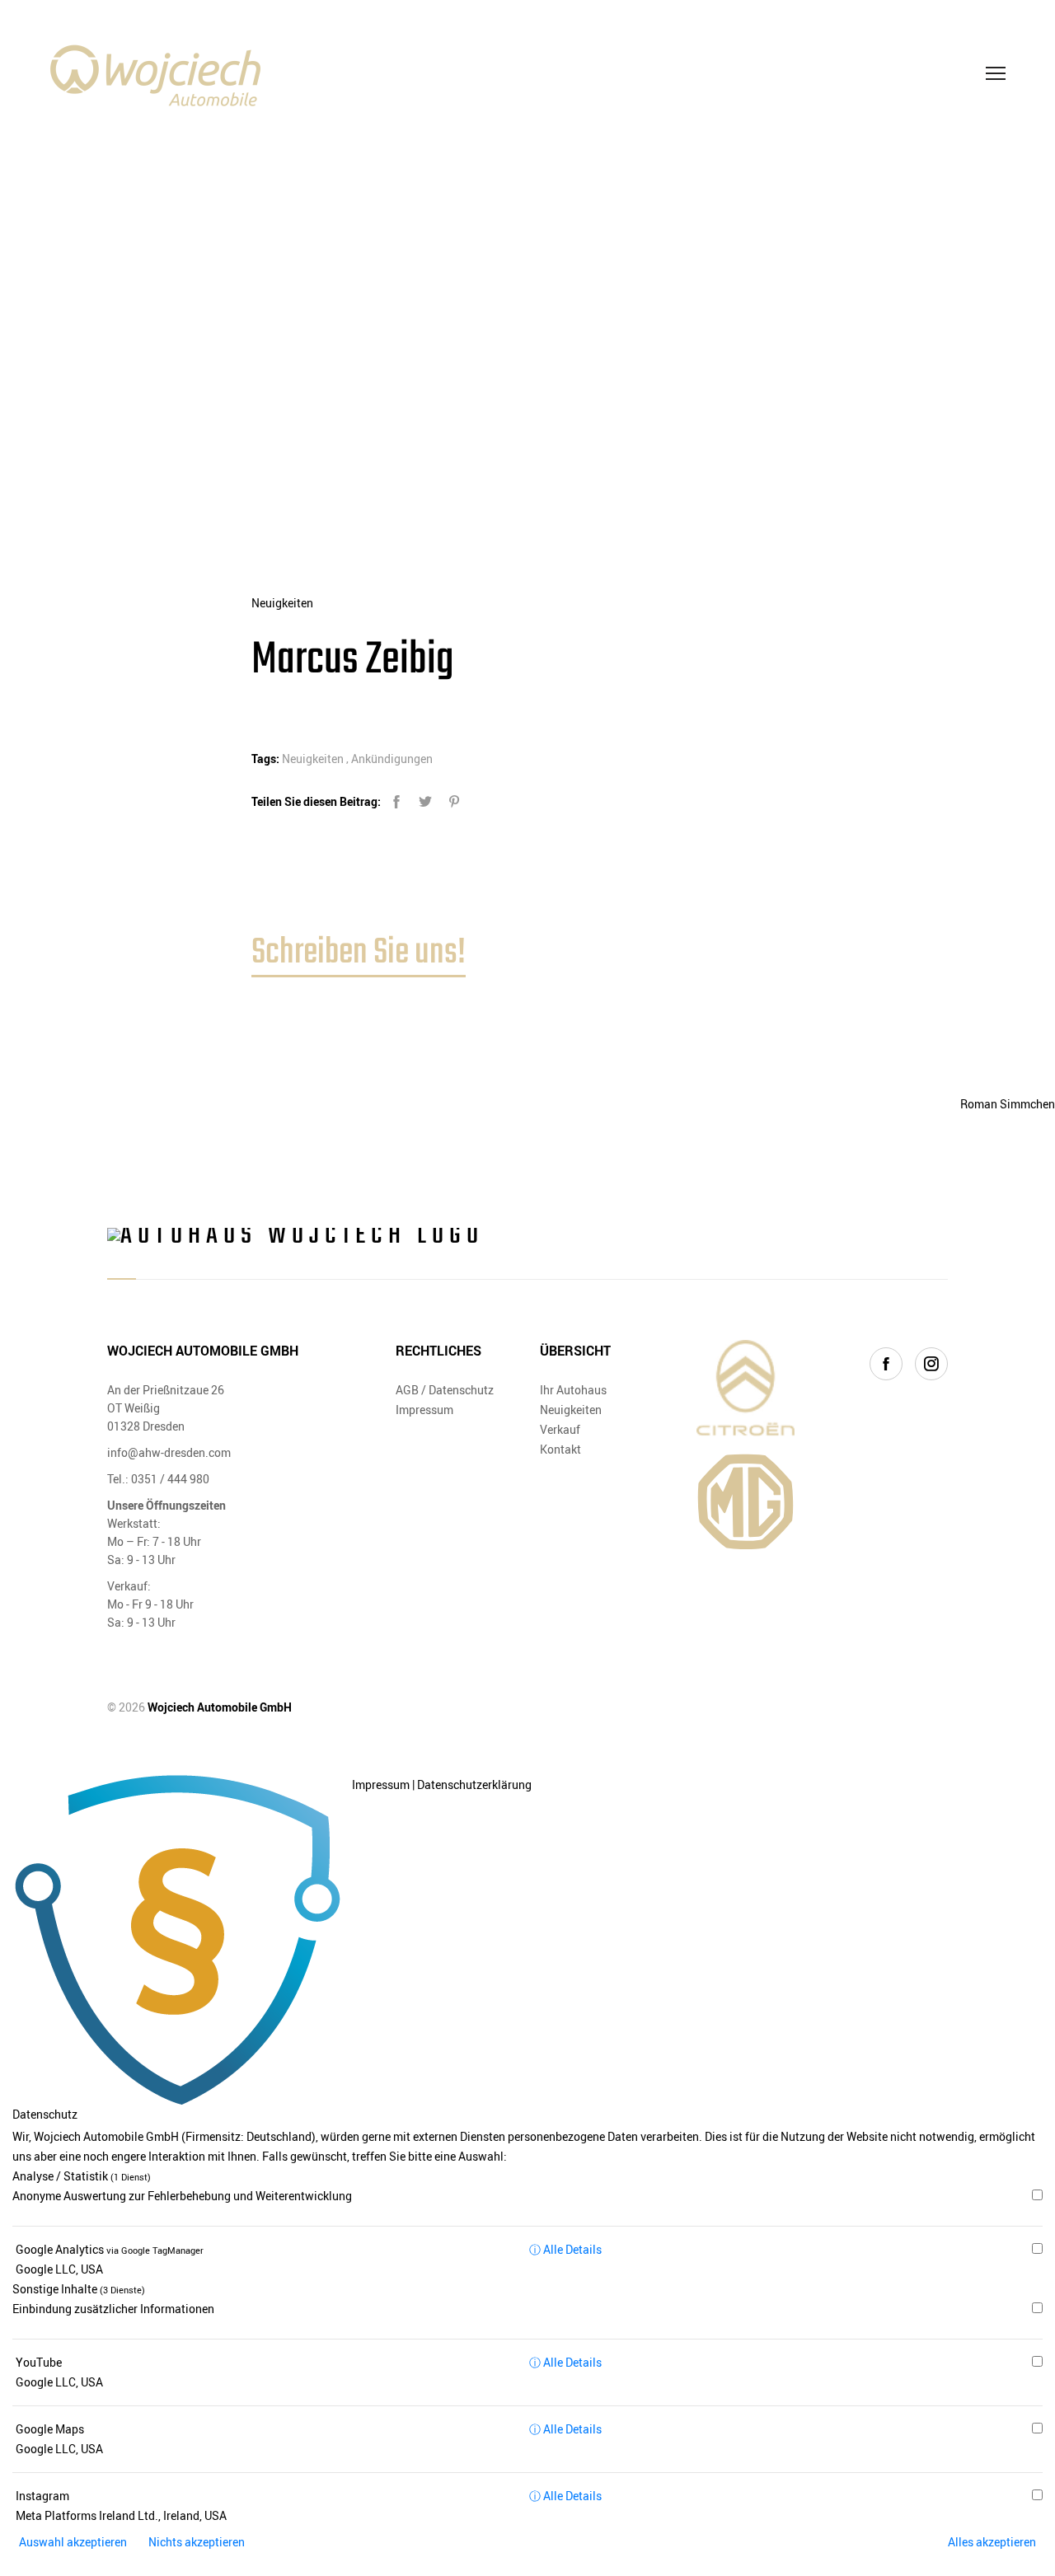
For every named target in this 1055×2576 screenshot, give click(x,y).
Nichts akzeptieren (197, 2542)
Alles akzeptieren (992, 2542)
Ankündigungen (392, 759)
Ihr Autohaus (573, 1390)
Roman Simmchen (1008, 1104)
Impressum (424, 1410)
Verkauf (560, 1429)
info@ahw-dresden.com (169, 1452)
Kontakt (560, 1449)
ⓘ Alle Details (565, 2249)
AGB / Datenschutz (445, 1390)
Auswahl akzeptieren (73, 2542)
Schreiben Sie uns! (359, 953)
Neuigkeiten (282, 603)
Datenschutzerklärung (474, 1784)
